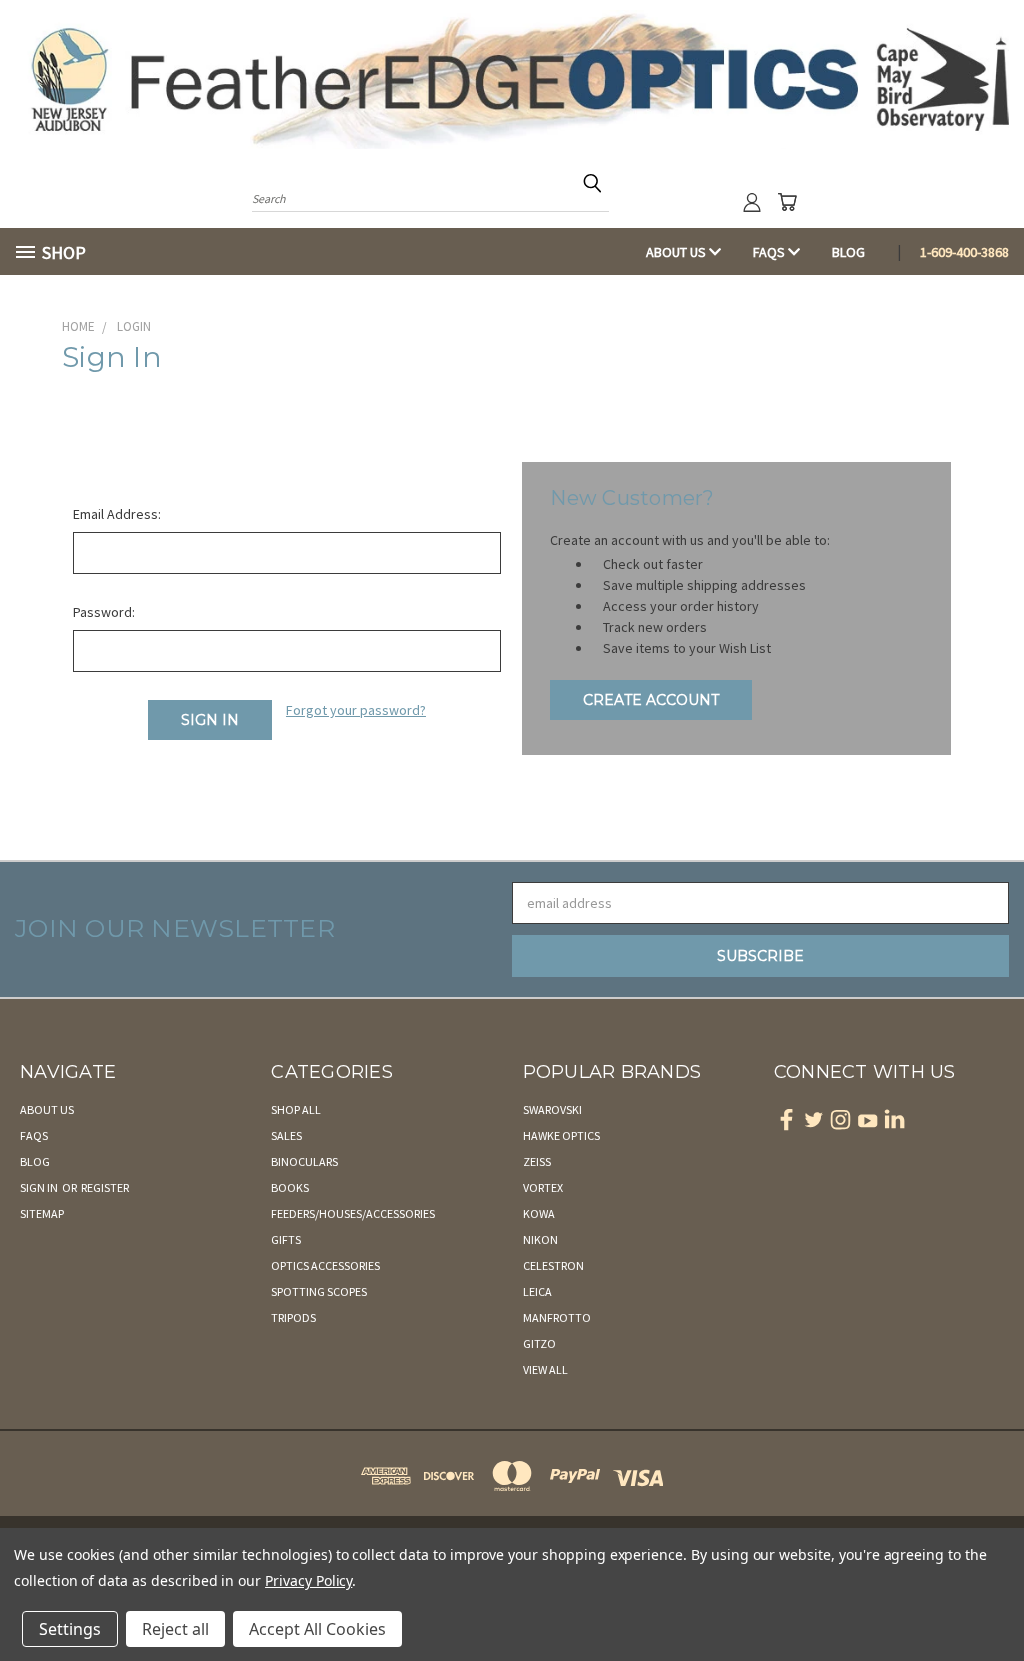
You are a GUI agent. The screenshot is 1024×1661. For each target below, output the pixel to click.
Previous (993, 1598)
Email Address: (117, 514)
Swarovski (552, 1109)
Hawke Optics (561, 1135)
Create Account (651, 700)
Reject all (175, 1629)
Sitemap (42, 1213)
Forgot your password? (356, 710)
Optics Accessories (325, 1265)
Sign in (40, 1187)
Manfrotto (557, 1317)
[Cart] (787, 202)
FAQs (770, 252)
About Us (677, 252)
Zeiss (537, 1161)
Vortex (543, 1187)
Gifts (286, 1239)
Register (105, 1187)
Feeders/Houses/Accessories (353, 1213)
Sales (286, 1135)
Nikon (540, 1239)
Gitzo (539, 1343)
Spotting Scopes (319, 1291)
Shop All (296, 1109)
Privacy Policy (308, 1580)
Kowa (539, 1213)
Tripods (293, 1317)
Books (290, 1187)
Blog (848, 252)
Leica (537, 1291)
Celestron (553, 1265)
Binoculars (304, 1161)
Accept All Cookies (317, 1629)
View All (545, 1369)
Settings (70, 1629)
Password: (104, 612)
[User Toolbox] (752, 202)
